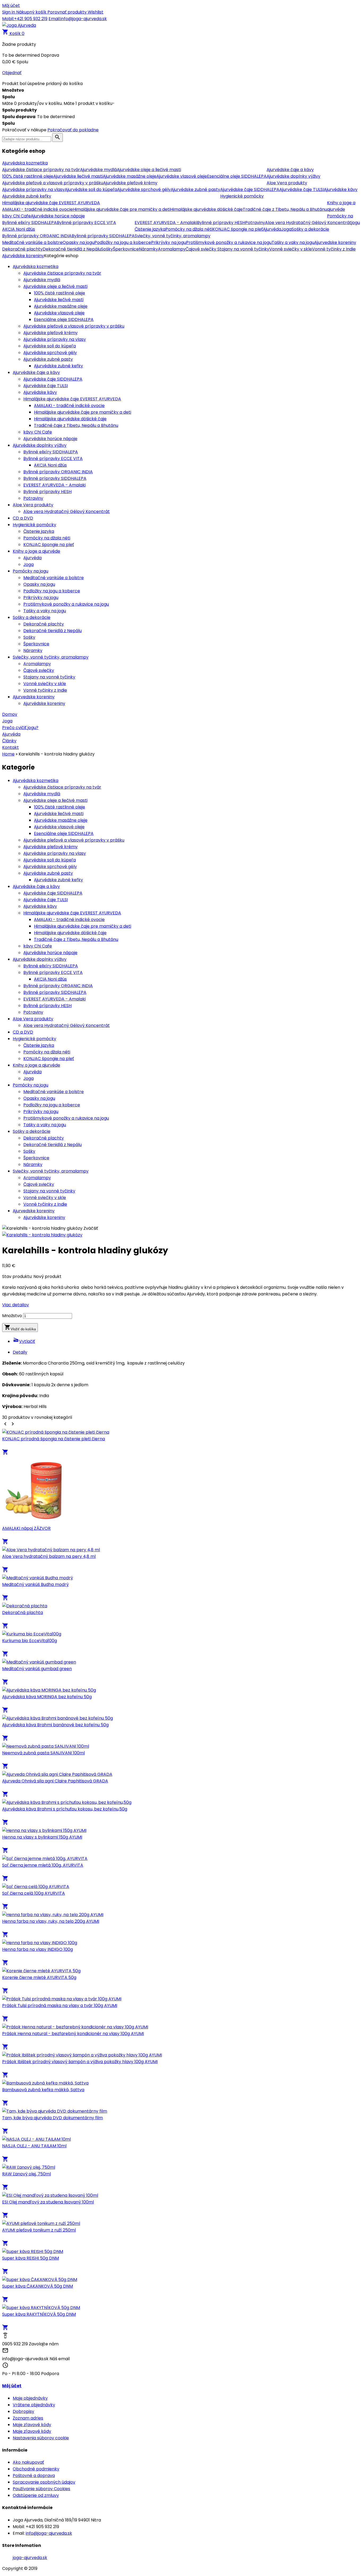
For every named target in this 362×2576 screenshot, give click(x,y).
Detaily (20, 1352)
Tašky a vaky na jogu (45, 611)
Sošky (29, 637)
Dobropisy (23, 2411)
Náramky (33, 650)
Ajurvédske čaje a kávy (36, 372)
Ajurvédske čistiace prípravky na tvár (62, 273)
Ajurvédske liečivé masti (59, 300)
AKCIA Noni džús (50, 465)
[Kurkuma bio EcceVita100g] (32, 1634)
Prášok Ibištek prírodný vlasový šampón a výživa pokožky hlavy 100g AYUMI (80, 2062)
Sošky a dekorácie (32, 617)
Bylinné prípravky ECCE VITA (53, 459)
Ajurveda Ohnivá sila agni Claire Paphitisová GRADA (55, 1781)
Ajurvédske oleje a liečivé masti (55, 286)
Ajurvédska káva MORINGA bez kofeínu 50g (47, 1697)
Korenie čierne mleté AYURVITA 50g (39, 1977)
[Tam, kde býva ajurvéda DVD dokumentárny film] (55, 2111)
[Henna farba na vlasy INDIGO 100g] (40, 1943)
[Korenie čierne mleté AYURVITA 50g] (41, 1971)
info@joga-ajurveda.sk (49, 2533)
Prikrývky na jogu (41, 598)
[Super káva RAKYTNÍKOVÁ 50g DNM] (41, 2308)
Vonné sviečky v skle (45, 684)
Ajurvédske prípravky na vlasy (55, 339)
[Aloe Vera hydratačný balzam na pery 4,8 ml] (51, 1550)
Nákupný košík (32, 12)
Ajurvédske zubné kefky (58, 366)
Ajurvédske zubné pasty (48, 359)
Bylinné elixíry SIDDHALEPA (51, 452)
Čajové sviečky (39, 670)
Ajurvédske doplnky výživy (40, 445)
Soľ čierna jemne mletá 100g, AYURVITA (43, 1865)
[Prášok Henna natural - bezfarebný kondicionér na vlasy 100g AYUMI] (75, 2027)
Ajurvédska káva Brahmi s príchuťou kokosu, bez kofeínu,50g (65, 1809)
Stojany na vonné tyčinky (49, 677)
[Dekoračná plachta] (25, 1606)
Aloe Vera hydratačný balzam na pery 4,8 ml (49, 1556)
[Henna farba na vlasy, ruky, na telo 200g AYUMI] (53, 1915)
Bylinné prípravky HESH (47, 492)
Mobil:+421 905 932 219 (25, 19)
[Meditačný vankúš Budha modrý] (37, 1578)
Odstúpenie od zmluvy (36, 2495)
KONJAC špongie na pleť (49, 545)
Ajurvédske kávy (40, 392)
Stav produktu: (18, 1276)
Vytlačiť (24, 1341)
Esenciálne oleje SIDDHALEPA (64, 319)
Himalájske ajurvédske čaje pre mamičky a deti (83, 412)
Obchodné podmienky (36, 2469)
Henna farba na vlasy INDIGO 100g (37, 1949)
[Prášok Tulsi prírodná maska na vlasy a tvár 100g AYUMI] (62, 1999)
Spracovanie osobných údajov (44, 2482)
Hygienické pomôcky (34, 525)
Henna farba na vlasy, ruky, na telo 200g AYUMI (51, 1921)
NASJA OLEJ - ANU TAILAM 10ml (34, 2146)
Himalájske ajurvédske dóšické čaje (70, 419)
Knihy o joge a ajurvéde (36, 551)
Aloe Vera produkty (33, 505)
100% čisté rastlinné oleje (59, 293)
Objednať (12, 73)
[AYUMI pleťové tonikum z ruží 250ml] (41, 2223)
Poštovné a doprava (34, 2476)
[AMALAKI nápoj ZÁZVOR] (35, 1522)
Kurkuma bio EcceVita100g (30, 1641)
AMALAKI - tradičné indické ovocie (69, 406)
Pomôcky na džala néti (47, 538)
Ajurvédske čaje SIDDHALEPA (53, 379)
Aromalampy (37, 664)
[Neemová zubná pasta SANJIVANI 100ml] (46, 1746)
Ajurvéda (32, 558)
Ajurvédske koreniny (44, 703)
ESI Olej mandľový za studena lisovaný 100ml (48, 2202)
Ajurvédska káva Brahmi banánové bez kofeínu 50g (55, 1725)
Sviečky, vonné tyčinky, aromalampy (51, 657)
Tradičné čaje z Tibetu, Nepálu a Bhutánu (76, 425)
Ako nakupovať (28, 2462)
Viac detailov (16, 1305)
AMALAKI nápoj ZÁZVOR (26, 1528)
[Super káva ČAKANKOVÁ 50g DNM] (40, 2280)
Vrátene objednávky (34, 2405)
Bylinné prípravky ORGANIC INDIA (58, 472)
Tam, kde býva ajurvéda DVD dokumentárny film (52, 2118)
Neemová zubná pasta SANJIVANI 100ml (43, 1753)
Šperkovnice (36, 644)
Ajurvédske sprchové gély (50, 353)
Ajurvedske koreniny (34, 697)
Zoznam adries (28, 2418)
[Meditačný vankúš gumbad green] (39, 1662)
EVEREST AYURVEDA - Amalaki (54, 485)
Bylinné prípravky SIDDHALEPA (55, 478)
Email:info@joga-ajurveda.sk (78, 19)
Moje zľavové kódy (32, 2425)
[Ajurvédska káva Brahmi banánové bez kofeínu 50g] (58, 1718)
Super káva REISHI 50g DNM (30, 2258)
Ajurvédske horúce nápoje (50, 439)
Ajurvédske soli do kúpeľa (50, 346)
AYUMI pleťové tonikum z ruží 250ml (39, 2230)
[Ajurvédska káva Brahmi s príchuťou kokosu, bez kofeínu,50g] (67, 1802)
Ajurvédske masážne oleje (61, 306)
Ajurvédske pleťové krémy (50, 333)
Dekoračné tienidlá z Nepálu (52, 631)
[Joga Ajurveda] (19, 25)
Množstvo (12, 1316)
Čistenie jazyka (39, 531)
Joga (28, 564)
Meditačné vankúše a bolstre (54, 578)
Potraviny (33, 498)
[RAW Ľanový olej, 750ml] (29, 2167)
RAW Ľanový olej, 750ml (27, 2174)
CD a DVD (23, 518)
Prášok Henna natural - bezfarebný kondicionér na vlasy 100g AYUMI (73, 2034)
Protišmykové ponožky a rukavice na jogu (66, 604)
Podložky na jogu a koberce (52, 591)
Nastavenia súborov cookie (41, 2438)
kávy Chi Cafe (38, 432)
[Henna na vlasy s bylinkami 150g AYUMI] (44, 1830)
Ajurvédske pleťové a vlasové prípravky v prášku (74, 326)
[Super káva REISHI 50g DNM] (33, 2251)
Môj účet (11, 5)
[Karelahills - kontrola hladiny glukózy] (42, 1235)
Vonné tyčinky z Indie (45, 690)
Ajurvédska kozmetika (36, 267)
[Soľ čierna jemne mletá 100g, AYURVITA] (45, 1859)
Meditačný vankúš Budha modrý (35, 1584)
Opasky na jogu (39, 584)
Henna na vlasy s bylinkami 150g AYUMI (42, 1837)
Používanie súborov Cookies (41, 2489)
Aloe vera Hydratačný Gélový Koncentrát (67, 511)
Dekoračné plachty (44, 624)
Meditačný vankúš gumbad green (37, 1669)
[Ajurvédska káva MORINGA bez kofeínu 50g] (49, 1690)
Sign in (9, 12)
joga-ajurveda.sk (30, 2558)
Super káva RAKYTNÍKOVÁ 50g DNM (39, 2314)
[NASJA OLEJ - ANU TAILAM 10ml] (36, 2139)
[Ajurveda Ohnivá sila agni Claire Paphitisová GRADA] (57, 1774)
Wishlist (96, 12)
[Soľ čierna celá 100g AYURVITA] (36, 1887)
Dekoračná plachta (23, 1613)
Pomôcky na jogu (30, 571)
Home (8, 754)
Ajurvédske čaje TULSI (46, 386)
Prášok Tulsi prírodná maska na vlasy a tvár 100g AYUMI (60, 2005)
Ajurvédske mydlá (42, 280)
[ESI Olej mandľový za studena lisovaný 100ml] (50, 2195)
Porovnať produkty (68, 12)
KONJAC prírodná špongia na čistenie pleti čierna (54, 1439)
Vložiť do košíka (20, 1328)
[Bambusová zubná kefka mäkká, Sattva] (45, 2083)
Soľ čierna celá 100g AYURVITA (34, 1893)
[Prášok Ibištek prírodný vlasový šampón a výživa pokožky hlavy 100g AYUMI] (82, 2055)
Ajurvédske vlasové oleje (59, 313)
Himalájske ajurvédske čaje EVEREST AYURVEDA (72, 399)
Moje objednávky (30, 2398)
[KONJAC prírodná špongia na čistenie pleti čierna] (56, 1432)
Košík (13, 33)
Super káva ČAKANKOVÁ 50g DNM (37, 2286)
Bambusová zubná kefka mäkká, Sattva (43, 2090)
